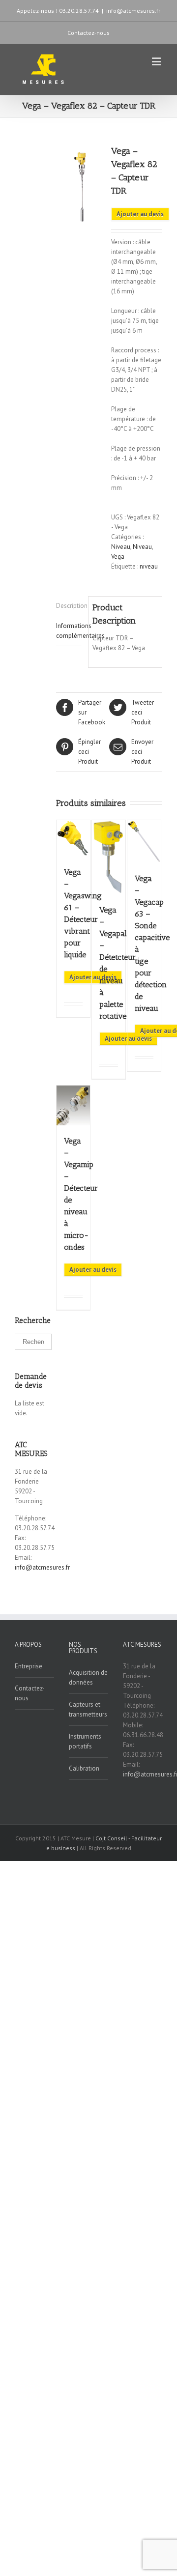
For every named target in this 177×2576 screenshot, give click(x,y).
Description (69, 606)
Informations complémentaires (69, 631)
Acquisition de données (88, 1677)
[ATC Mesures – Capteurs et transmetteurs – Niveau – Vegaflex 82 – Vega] (83, 184)
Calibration (84, 1768)
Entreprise (29, 1666)
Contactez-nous (88, 33)
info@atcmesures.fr (133, 11)
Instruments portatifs (85, 1741)
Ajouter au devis (140, 214)
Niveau (121, 547)
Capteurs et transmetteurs (88, 1709)
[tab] (69, 606)
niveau (149, 566)
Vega (118, 557)
